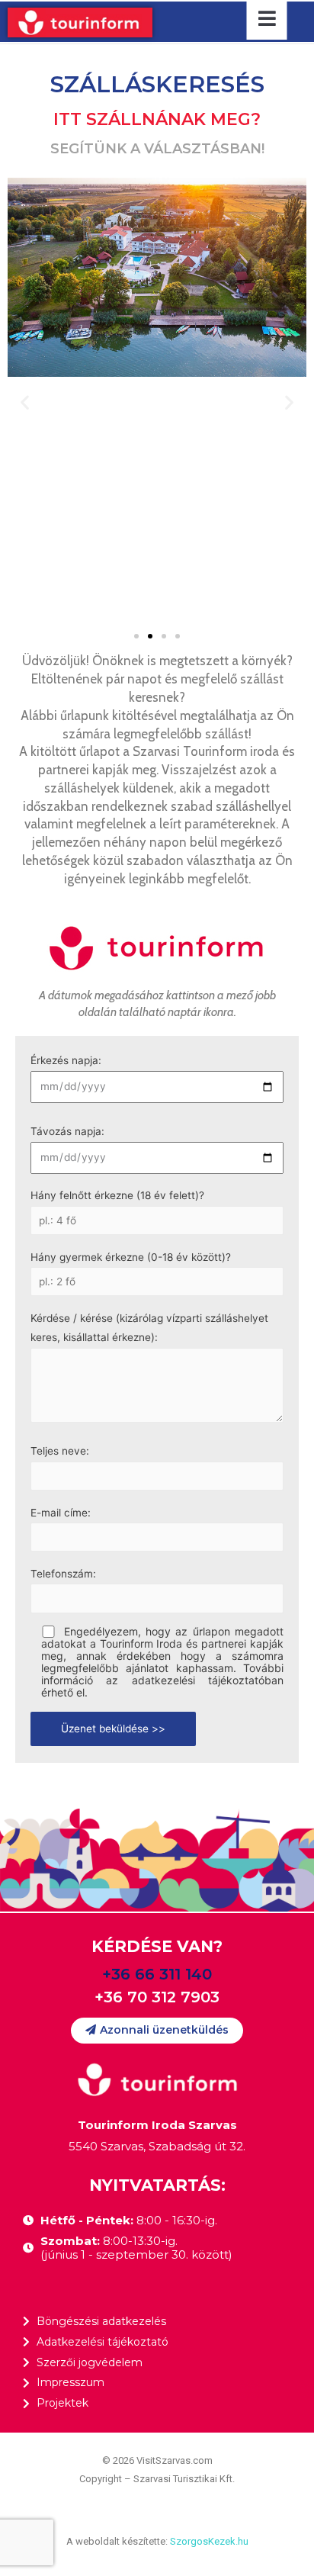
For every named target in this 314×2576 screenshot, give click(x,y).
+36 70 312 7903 (157, 1997)
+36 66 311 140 (157, 1974)
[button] (136, 636)
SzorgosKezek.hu (209, 2541)
